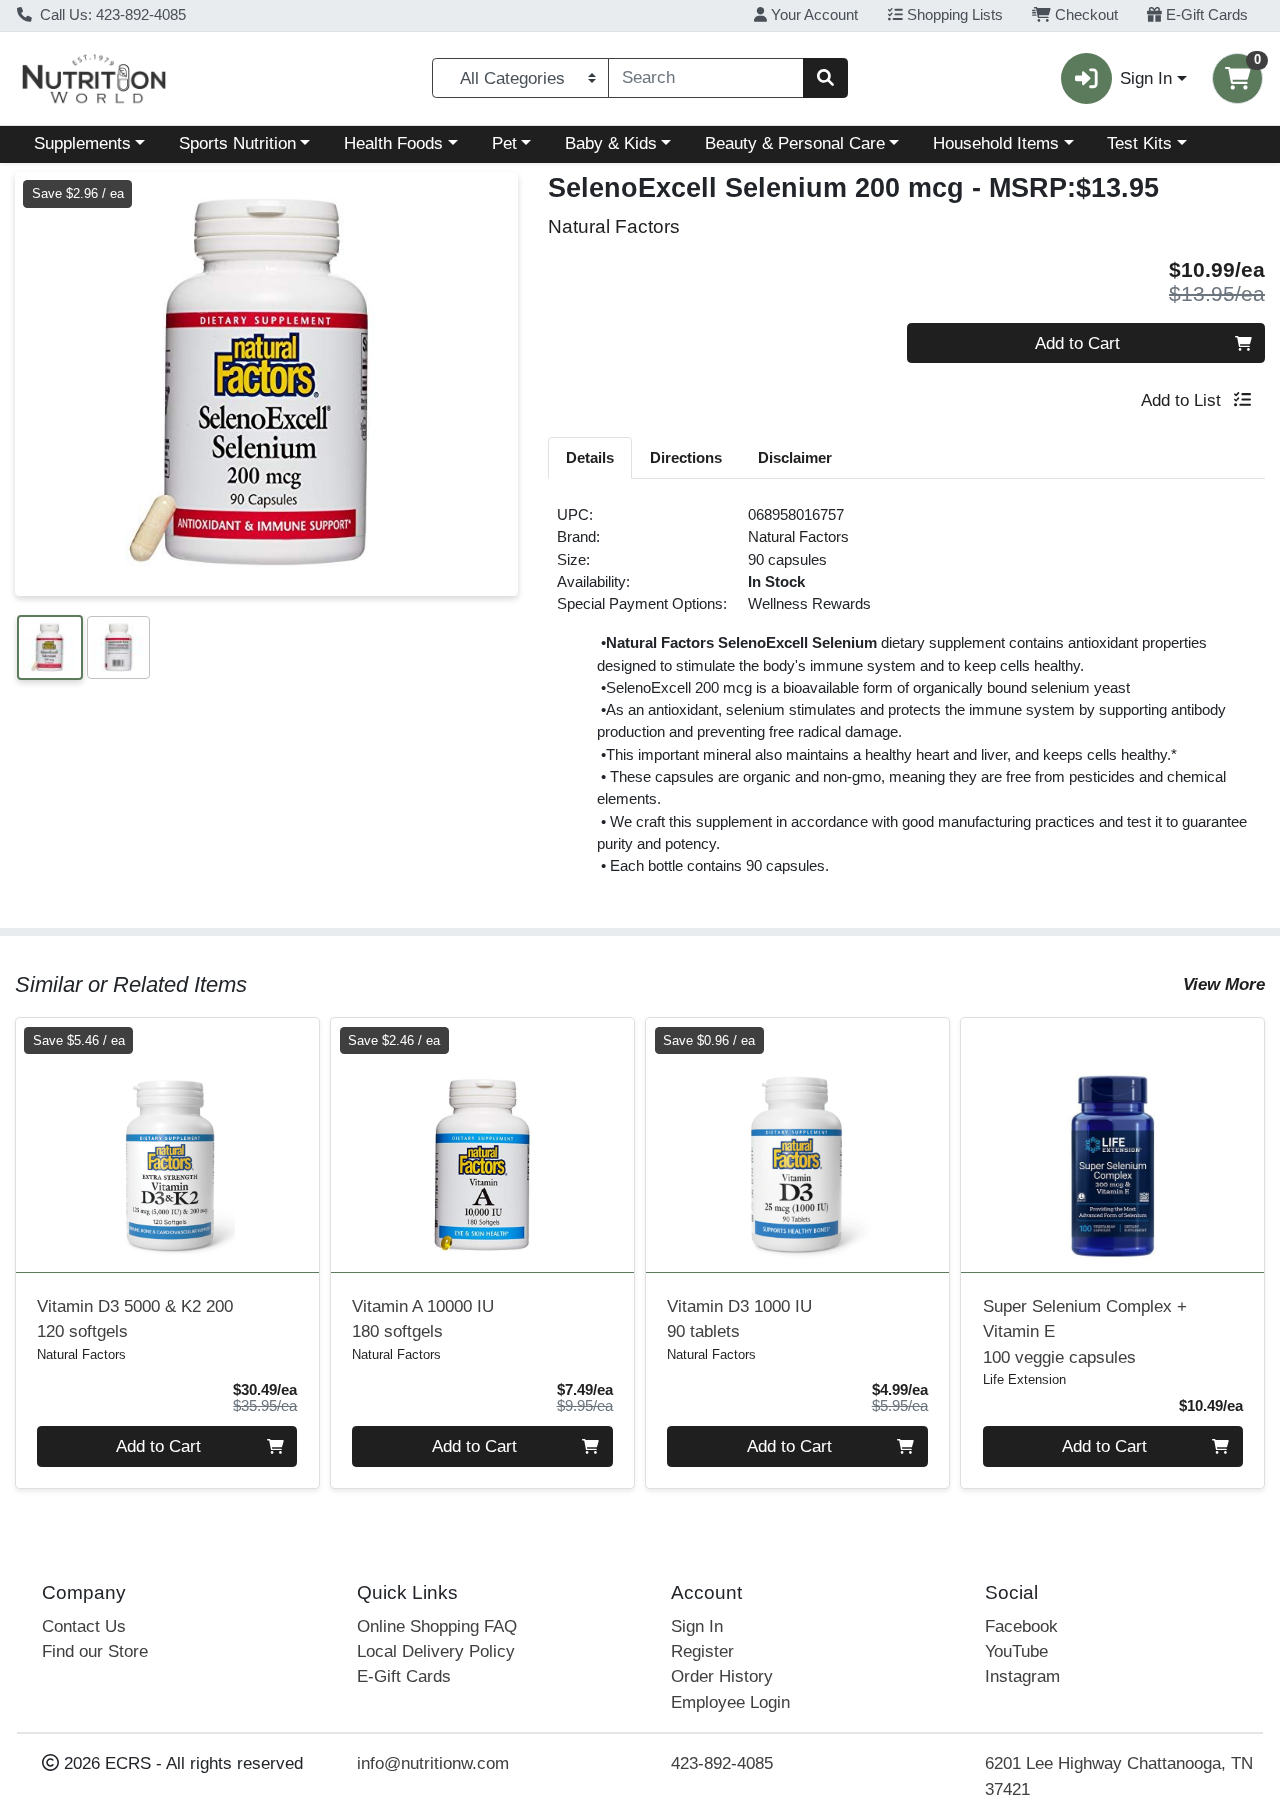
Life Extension (1024, 1379)
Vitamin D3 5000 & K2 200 (135, 1319)
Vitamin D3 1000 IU (739, 1319)
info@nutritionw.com (433, 1763)
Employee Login (730, 1702)
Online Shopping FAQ (437, 1626)
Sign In (697, 1626)
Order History (722, 1676)
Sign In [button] (1146, 78)
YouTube (1016, 1651)
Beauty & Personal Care (795, 143)
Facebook (1021, 1626)
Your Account (812, 15)
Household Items (996, 143)
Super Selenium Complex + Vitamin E (1085, 1332)
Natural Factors (798, 537)
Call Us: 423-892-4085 (111, 15)
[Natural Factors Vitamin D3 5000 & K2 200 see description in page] (167, 1145)
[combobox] (706, 78)
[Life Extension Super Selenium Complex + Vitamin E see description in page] (1112, 1145)
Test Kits (1139, 143)
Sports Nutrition (237, 143)
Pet (504, 143)
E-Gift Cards (1205, 15)
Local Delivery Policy (436, 1651)
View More (1224, 984)
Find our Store (95, 1651)
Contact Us (84, 1626)
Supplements (82, 143)
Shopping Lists (953, 15)
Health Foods (393, 143)
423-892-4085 (722, 1763)
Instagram (1022, 1676)
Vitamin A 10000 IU (423, 1319)
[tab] (590, 457)
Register (702, 1651)
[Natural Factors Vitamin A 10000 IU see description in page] (482, 1145)
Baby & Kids (611, 143)
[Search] (825, 78)
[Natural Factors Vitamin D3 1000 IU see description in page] (797, 1145)
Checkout (1084, 15)
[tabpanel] (906, 699)
